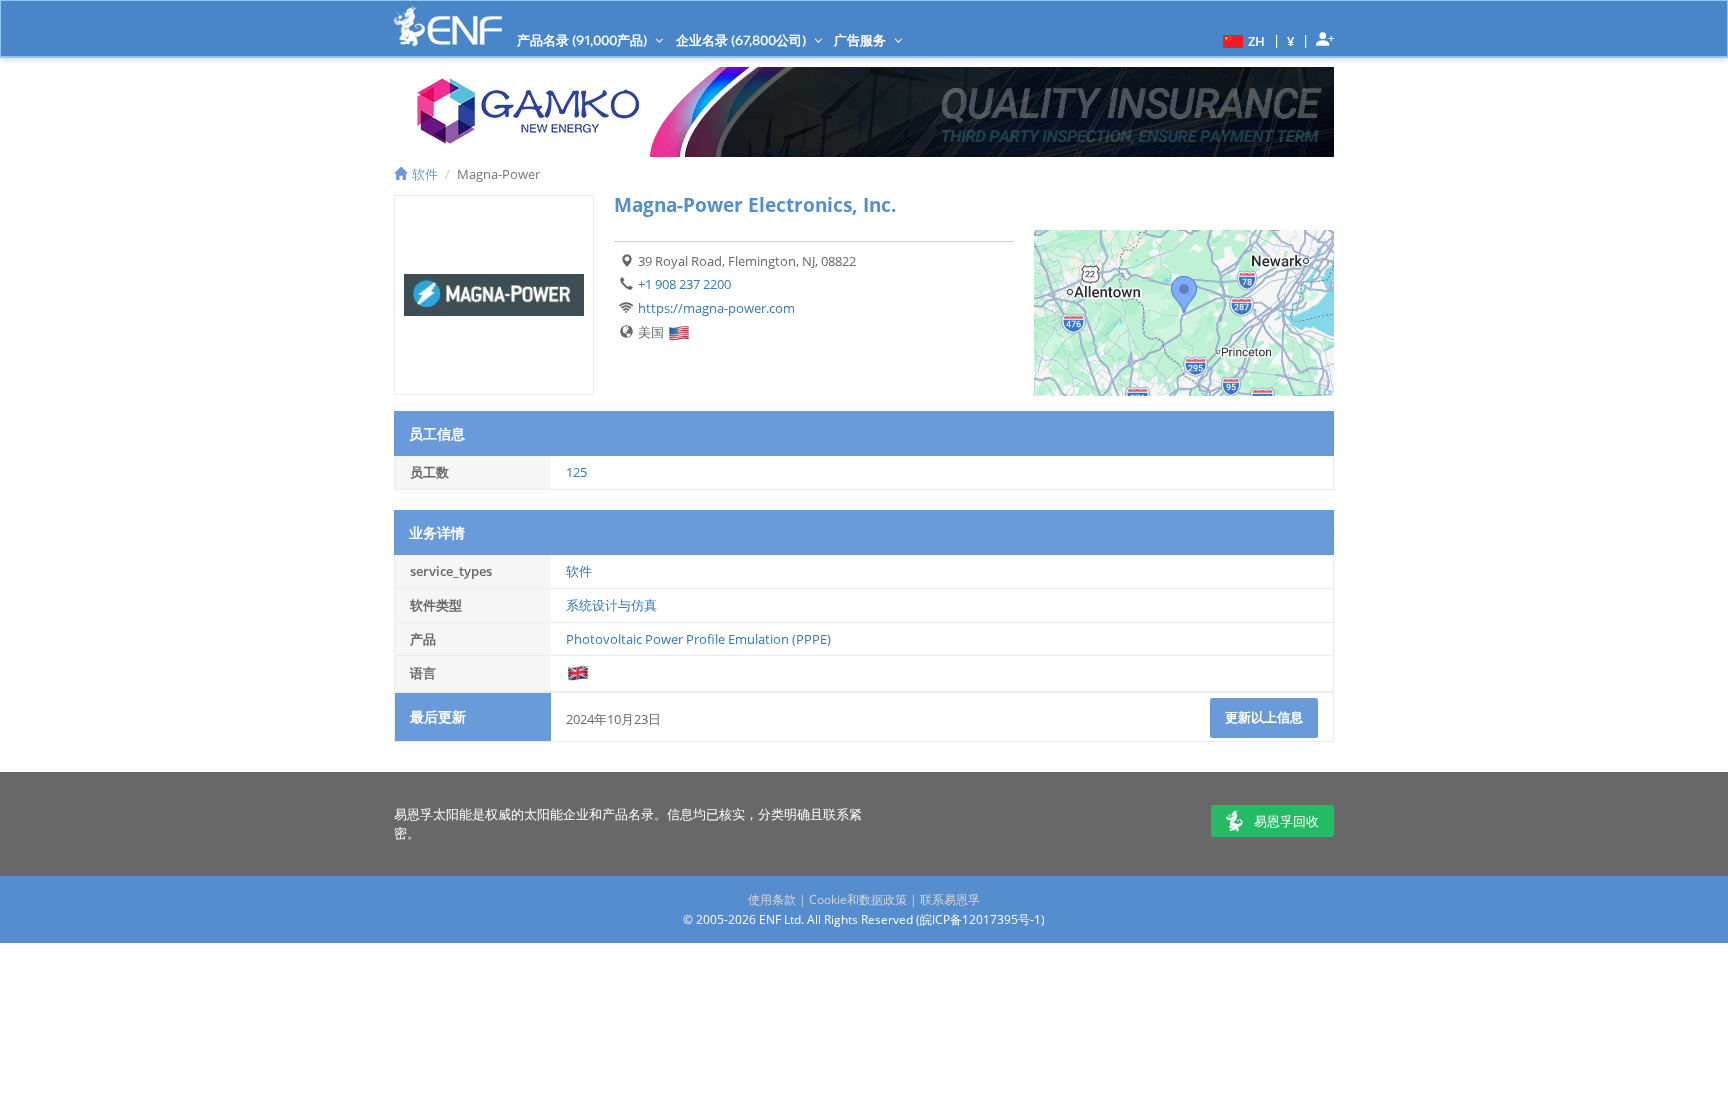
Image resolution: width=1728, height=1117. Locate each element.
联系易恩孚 (950, 899)
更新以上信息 (1264, 717)
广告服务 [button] (861, 40)
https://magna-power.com (716, 308)
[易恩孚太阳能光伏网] (448, 26)
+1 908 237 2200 (684, 284)
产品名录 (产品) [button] (583, 40)
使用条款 (772, 899)
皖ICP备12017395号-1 (980, 919)
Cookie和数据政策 (858, 899)
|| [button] (1291, 40)
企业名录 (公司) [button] (742, 40)
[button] (1241, 40)
